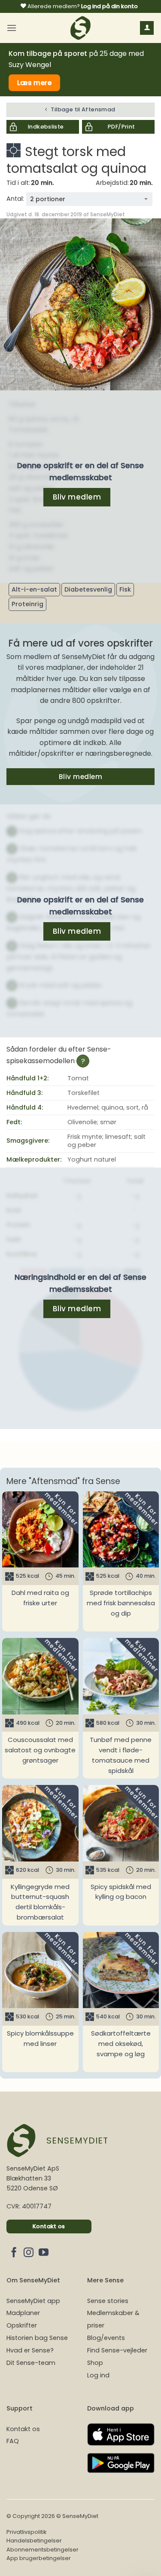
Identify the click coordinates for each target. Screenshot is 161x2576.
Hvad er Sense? (30, 2350)
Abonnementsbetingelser (43, 2550)
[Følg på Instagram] (29, 2253)
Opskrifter (22, 2325)
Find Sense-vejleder (117, 2350)
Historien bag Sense (37, 2338)
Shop (95, 2363)
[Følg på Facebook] (14, 2253)
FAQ (13, 2441)
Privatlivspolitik (26, 2532)
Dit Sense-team (31, 2363)
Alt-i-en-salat (34, 589)
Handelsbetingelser (34, 2541)
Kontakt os (23, 2429)
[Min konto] (147, 28)
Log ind (98, 2375)
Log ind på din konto (109, 6)
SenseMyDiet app (33, 2301)
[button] (12, 28)
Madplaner (23, 2313)
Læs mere (35, 83)
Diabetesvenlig (88, 589)
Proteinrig (27, 604)
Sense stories (108, 2301)
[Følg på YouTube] (44, 2253)
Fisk (125, 589)
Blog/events (106, 2338)
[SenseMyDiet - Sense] (81, 28)
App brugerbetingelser (39, 2558)
